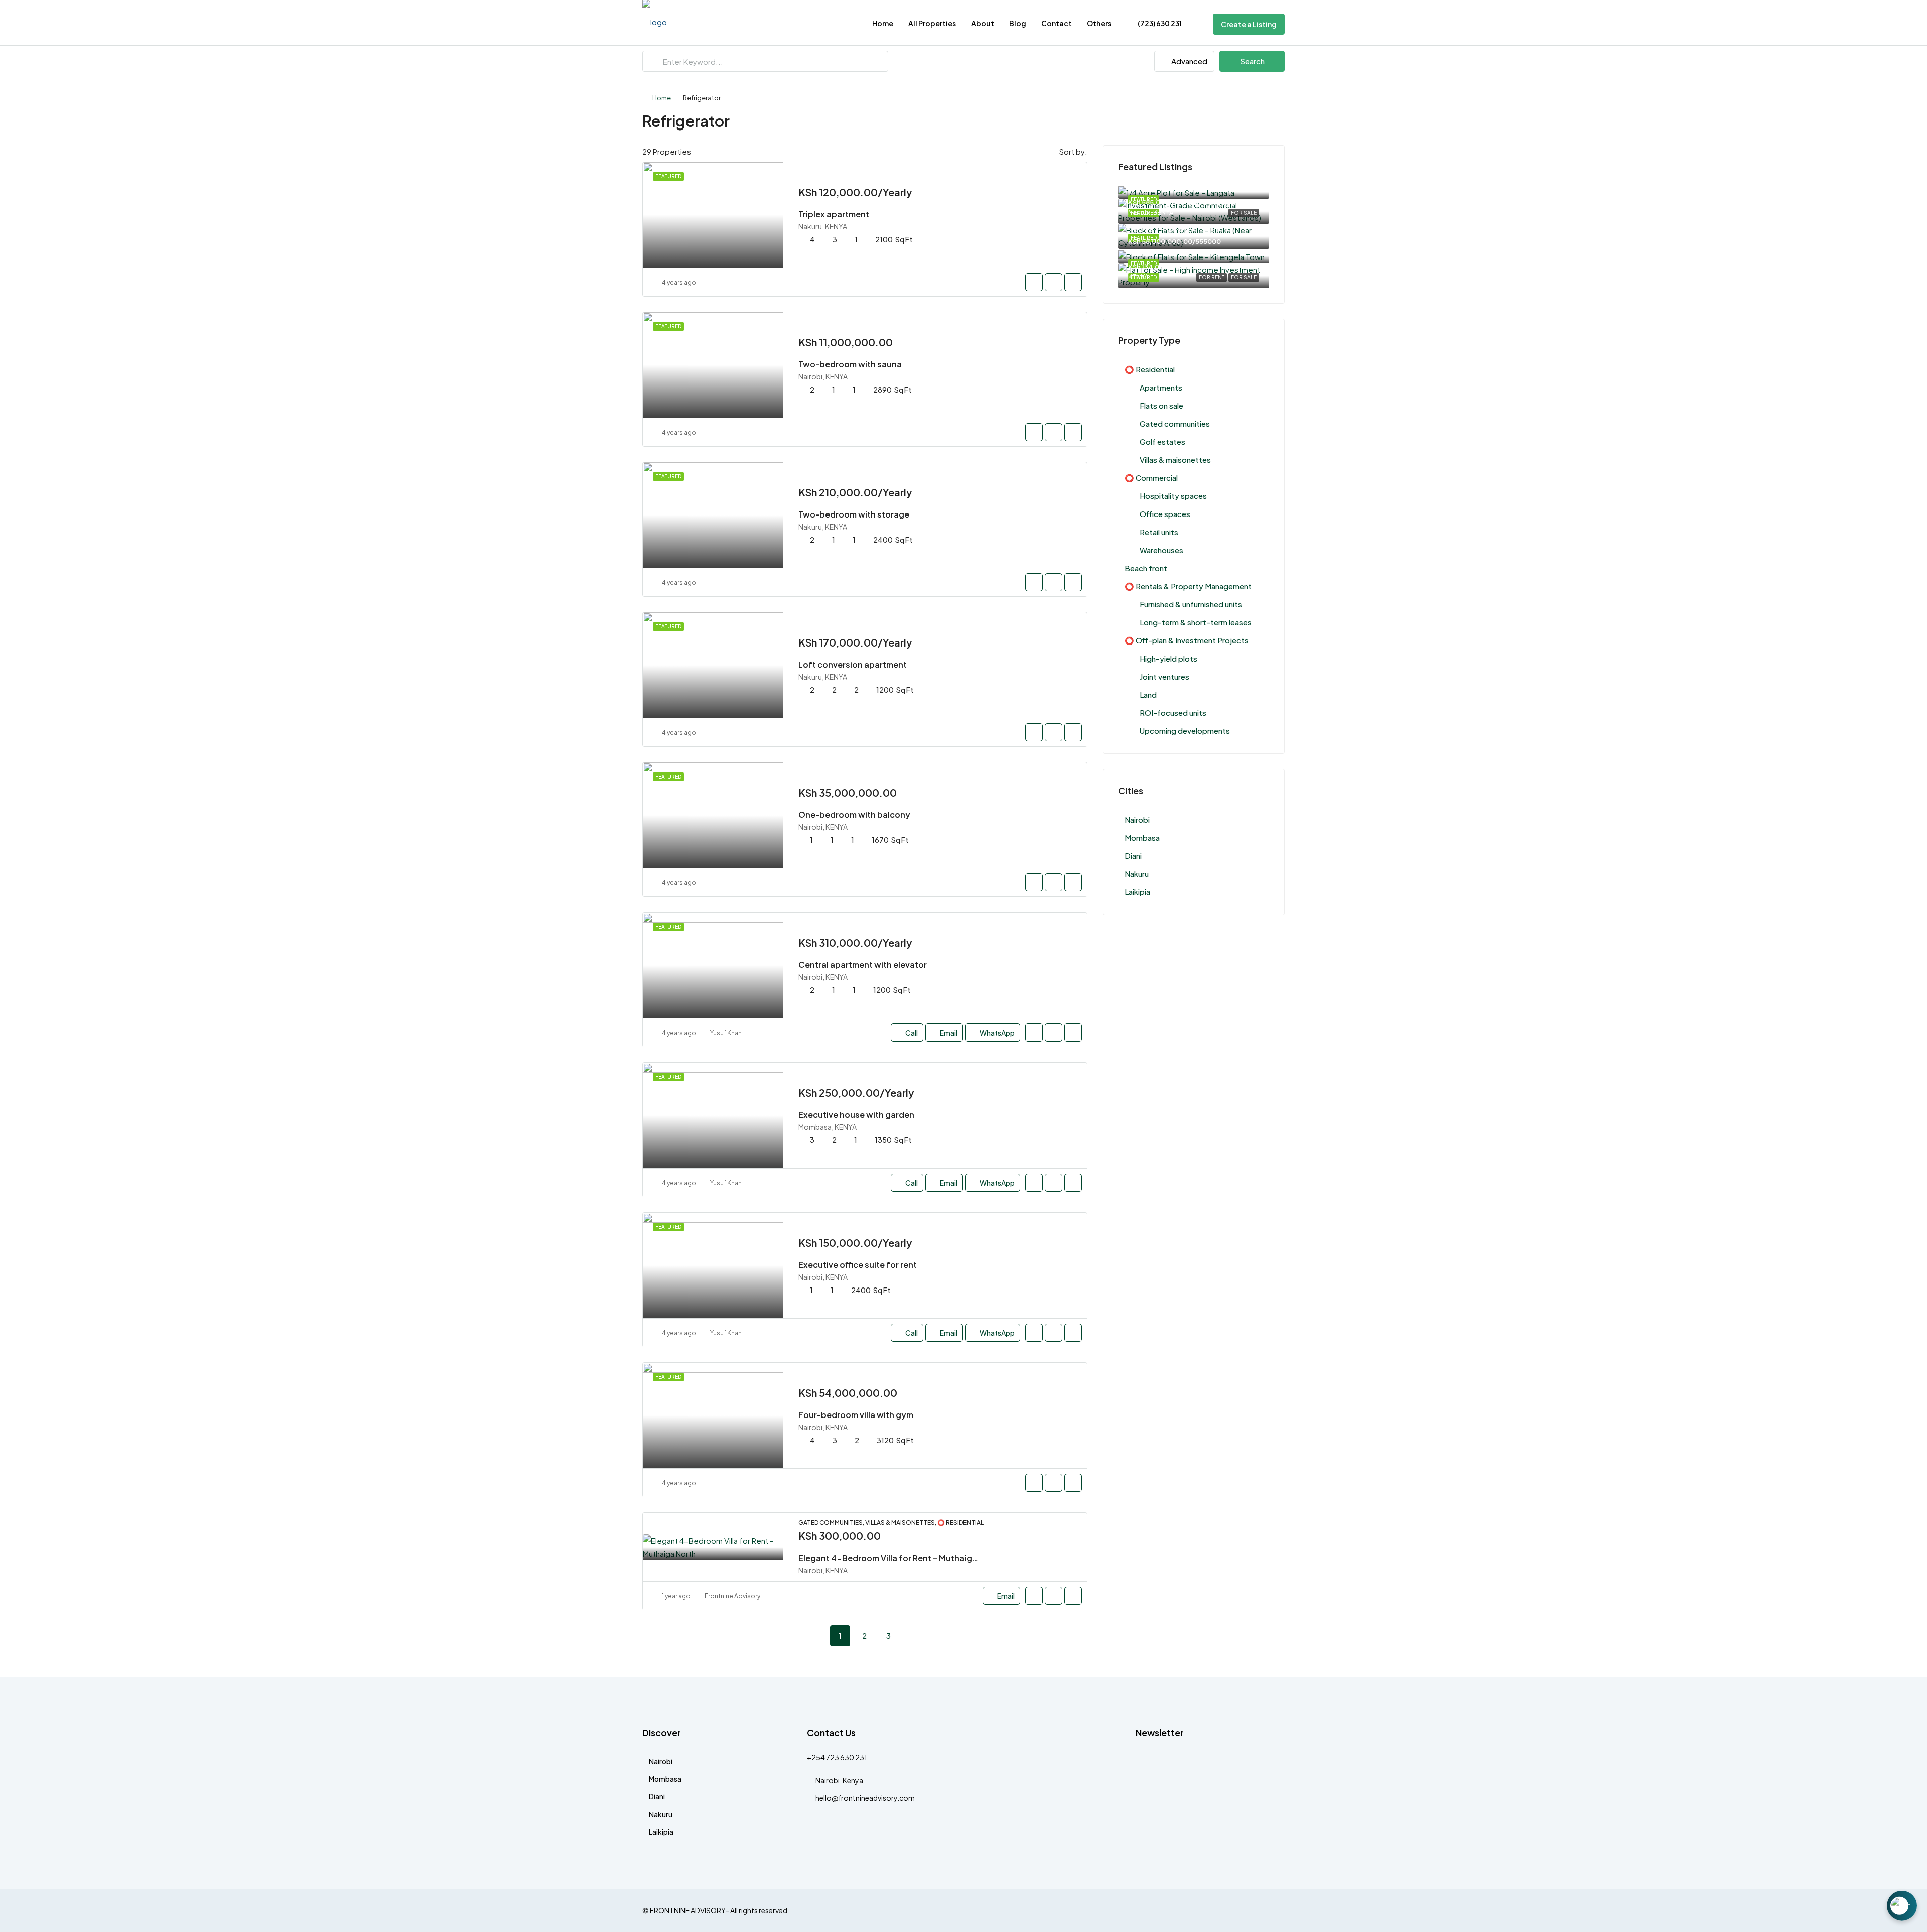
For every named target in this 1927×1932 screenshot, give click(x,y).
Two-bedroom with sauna (850, 364)
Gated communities (1175, 423)
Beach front (1146, 568)
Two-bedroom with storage (854, 514)
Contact (1057, 23)
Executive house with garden (856, 1115)
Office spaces (1165, 514)
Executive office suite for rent (858, 1265)
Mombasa (1142, 838)
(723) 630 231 (1159, 23)
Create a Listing (1249, 24)
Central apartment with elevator (863, 964)
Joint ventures (1164, 676)
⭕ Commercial (1151, 478)
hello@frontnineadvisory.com (865, 1798)
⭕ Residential (1150, 369)
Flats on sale (1161, 405)
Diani (1133, 856)
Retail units (1159, 532)
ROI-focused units (1173, 713)
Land (1148, 694)
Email (949, 1033)
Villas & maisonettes (1175, 460)
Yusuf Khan (726, 1033)
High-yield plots (1168, 658)
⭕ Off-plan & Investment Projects (1187, 640)
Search (1252, 61)
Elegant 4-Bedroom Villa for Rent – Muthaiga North (900, 1558)
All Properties (932, 23)
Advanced (1189, 61)
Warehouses (1161, 550)
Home (883, 23)
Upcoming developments (1185, 731)
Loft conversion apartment (853, 664)
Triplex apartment (834, 214)
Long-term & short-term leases (1196, 622)
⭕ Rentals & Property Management (1188, 586)
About (983, 23)
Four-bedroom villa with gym (856, 1415)
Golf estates (1162, 441)
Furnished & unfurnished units (1191, 604)
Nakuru (1137, 874)
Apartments (1161, 387)
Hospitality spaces (1173, 496)
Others (1099, 23)
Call (912, 1033)
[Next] (912, 1635)
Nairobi (1137, 819)
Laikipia (1137, 892)
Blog (1018, 23)
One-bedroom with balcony (854, 814)
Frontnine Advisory (732, 1596)
